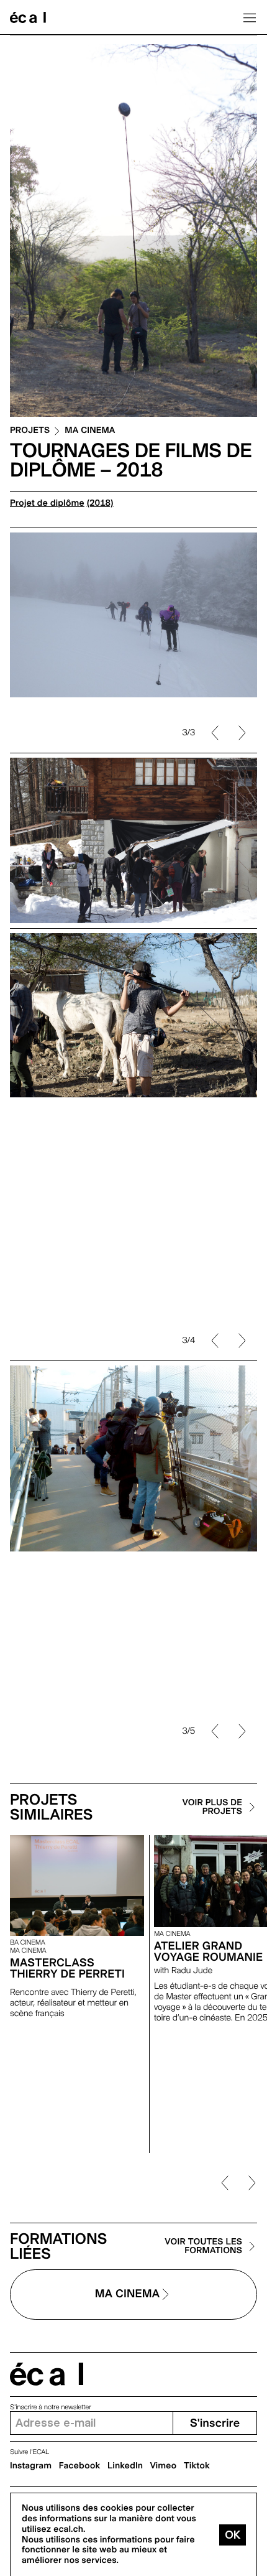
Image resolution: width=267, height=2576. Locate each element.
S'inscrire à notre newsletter (51, 2407)
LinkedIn (125, 2466)
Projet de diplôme (47, 503)
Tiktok (197, 2466)
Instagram (31, 2466)
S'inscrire (215, 2423)
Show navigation (250, 17)
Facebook (80, 2466)
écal (47, 2374)
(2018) (100, 503)
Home (28, 17)
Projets (30, 431)
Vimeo (164, 2466)
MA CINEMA (90, 431)
